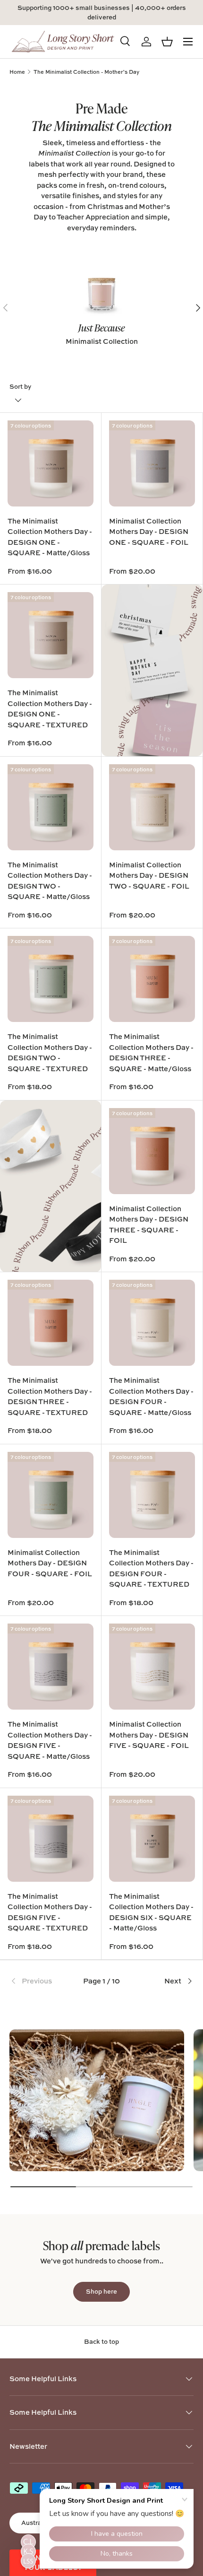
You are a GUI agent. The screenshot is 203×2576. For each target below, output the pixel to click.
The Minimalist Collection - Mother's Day (86, 72)
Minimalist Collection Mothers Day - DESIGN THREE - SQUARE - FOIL (149, 1225)
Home (17, 72)
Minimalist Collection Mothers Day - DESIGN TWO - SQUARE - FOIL (149, 875)
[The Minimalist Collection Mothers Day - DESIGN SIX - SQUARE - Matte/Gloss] (152, 1839)
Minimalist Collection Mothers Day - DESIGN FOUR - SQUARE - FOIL (50, 1563)
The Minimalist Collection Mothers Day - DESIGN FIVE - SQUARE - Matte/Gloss (50, 1740)
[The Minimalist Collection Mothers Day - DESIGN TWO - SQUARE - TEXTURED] (51, 979)
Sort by (20, 386)
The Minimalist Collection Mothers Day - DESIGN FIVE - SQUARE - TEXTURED (50, 1912)
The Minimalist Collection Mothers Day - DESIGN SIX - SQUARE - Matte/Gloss (151, 1912)
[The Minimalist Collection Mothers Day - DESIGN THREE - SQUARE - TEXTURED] (51, 1323)
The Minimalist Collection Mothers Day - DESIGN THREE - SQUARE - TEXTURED (50, 1396)
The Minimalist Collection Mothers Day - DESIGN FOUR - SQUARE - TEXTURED (151, 1568)
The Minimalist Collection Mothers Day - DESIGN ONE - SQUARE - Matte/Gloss (50, 537)
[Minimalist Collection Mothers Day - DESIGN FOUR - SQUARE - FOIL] (51, 1495)
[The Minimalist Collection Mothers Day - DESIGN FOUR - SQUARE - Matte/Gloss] (152, 1323)
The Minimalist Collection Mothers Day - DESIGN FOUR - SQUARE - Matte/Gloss (151, 1396)
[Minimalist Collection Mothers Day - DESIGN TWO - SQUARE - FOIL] (152, 807)
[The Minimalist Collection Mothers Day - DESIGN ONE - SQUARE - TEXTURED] (51, 635)
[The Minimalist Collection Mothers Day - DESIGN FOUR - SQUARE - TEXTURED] (152, 1495)
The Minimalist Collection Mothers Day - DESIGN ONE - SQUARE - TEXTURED (50, 709)
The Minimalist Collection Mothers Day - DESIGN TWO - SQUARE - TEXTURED (50, 1052)
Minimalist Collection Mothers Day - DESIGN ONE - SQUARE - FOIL (149, 532)
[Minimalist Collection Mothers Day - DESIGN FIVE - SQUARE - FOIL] (152, 1667)
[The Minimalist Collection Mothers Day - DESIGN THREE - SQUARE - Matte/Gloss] (152, 979)
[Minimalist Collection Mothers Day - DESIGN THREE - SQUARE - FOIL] (152, 1151)
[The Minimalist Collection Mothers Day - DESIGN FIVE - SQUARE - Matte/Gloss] (51, 1667)
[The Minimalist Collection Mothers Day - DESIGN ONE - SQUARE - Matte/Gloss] (51, 463)
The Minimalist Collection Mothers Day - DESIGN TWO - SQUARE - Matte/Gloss (50, 881)
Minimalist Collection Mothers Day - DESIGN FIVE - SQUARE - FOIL (149, 1735)
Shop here (101, 2291)
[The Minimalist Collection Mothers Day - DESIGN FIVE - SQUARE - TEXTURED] (51, 1839)
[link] (40, 1981)
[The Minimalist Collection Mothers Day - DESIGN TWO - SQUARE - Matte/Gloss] (51, 807)
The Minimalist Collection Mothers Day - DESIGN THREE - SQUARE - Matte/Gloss (151, 1052)
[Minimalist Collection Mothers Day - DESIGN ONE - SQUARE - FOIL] (152, 463)
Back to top (101, 2341)
